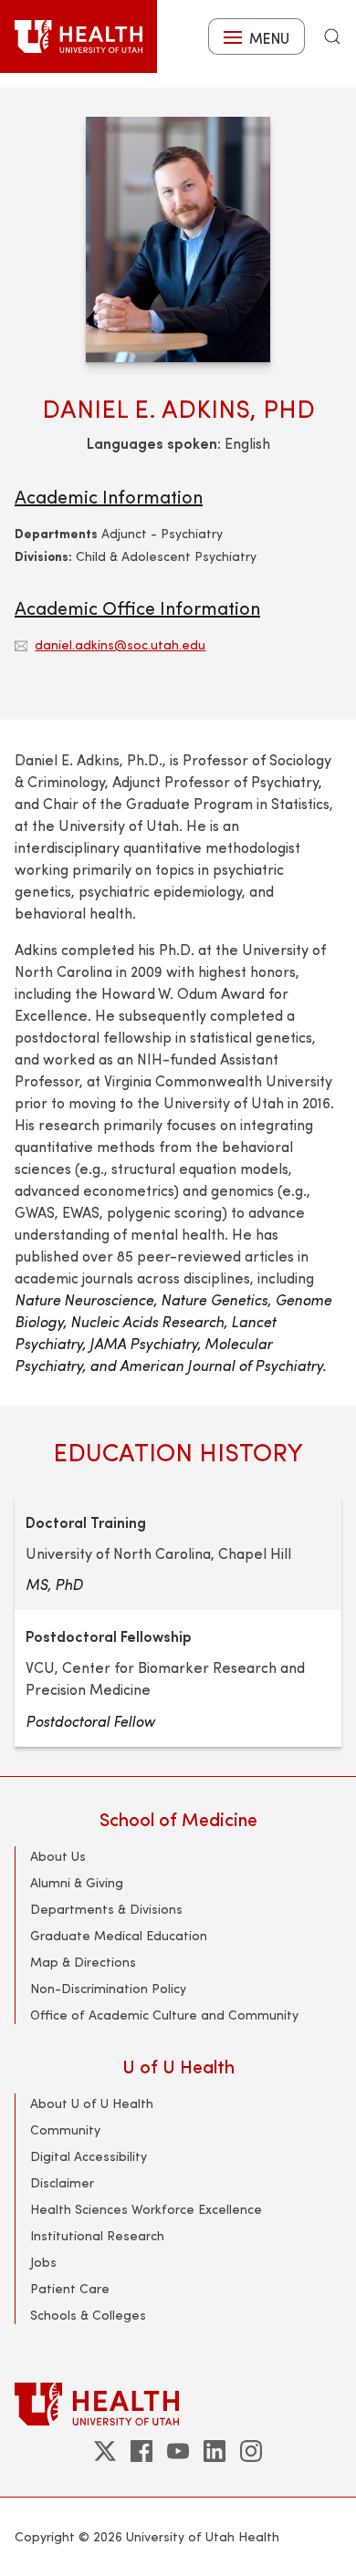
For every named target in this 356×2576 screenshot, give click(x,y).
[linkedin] (215, 2451)
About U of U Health (92, 2103)
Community (65, 2129)
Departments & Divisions (106, 1909)
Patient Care (70, 2288)
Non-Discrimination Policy (108, 1988)
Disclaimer (62, 2182)
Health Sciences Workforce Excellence (146, 2209)
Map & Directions (83, 1962)
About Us (58, 1856)
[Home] (79, 36)
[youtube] (178, 2451)
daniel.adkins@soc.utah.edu (120, 644)
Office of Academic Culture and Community (164, 2015)
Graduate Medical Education (119, 1935)
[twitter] (105, 2451)
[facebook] (141, 2451)
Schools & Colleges (88, 2315)
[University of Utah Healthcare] (178, 2404)
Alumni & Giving (77, 1882)
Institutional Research (97, 2235)
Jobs (43, 2262)
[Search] (332, 36)
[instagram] (251, 2451)
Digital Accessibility (89, 2156)
